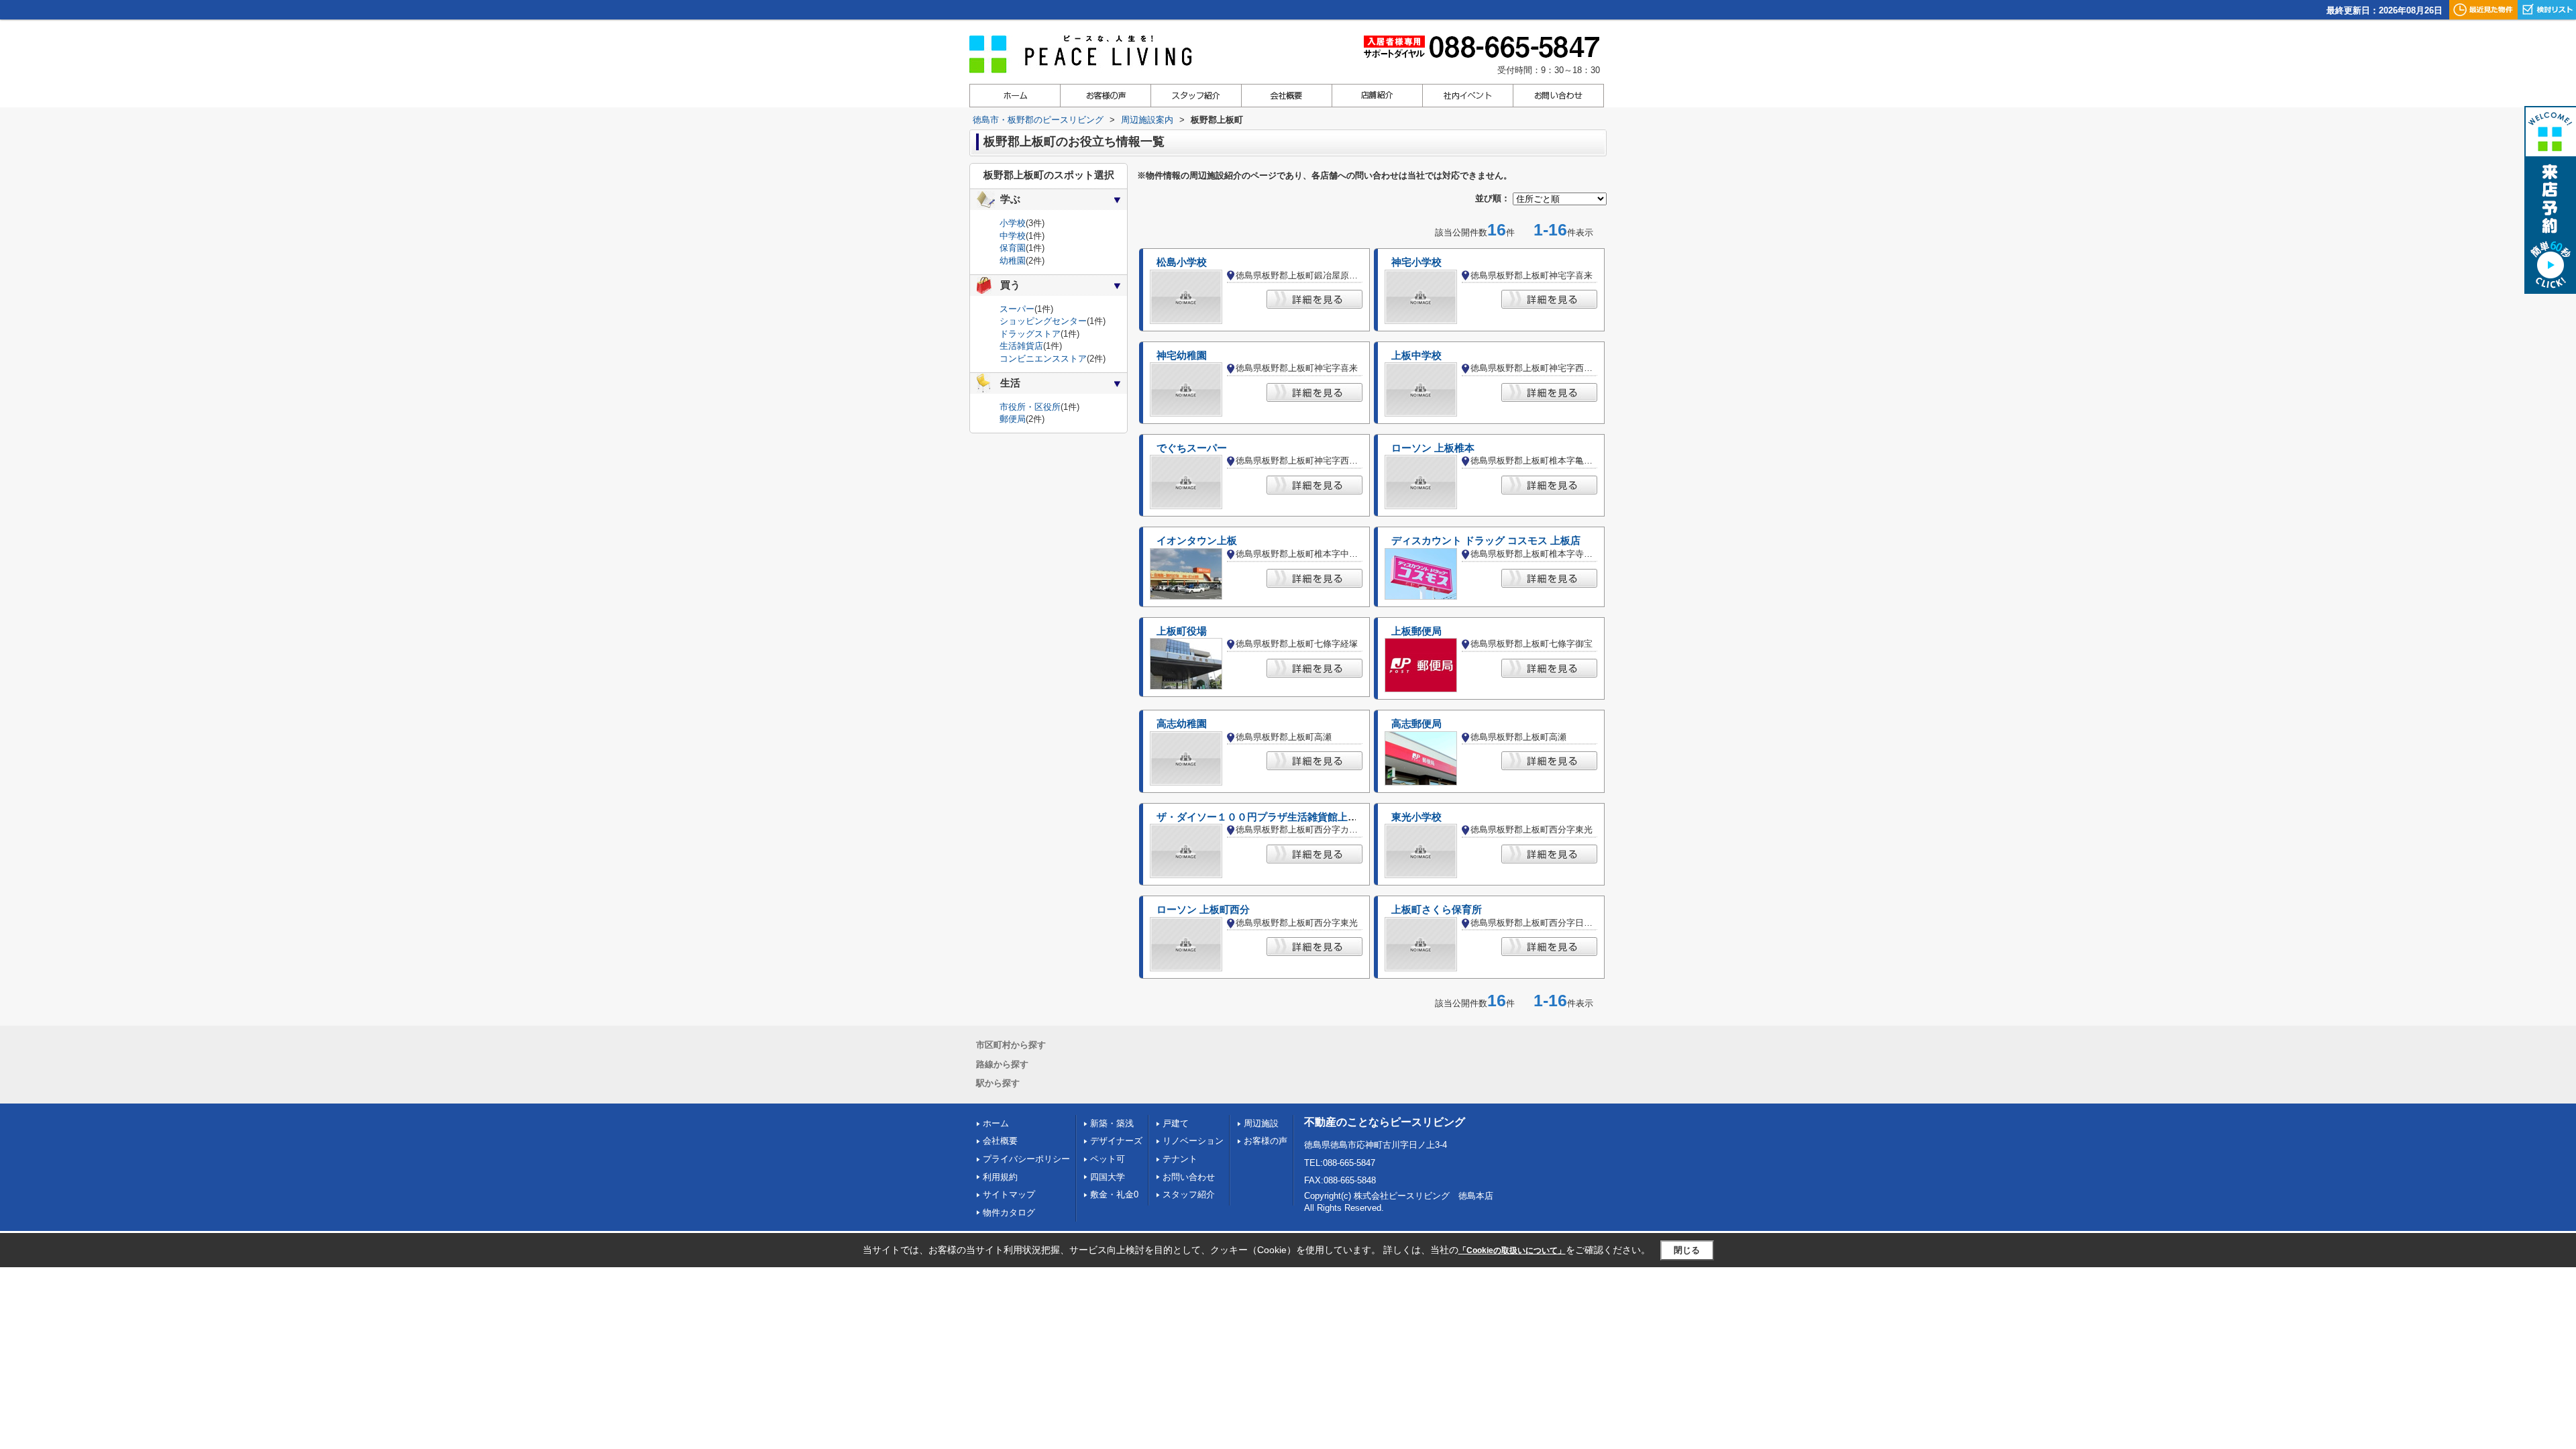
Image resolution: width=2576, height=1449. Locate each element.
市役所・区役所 (1030, 407)
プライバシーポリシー (1026, 1159)
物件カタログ (1009, 1213)
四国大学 (1108, 1177)
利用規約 (1000, 1177)
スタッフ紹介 (1189, 1194)
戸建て (1176, 1123)
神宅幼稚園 (1182, 356)
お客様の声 (1266, 1141)
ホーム (996, 1123)
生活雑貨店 (1021, 346)
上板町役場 (1182, 631)
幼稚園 (1013, 261)
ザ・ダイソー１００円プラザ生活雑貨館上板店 (1262, 817)
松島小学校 (1182, 262)
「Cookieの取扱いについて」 (1512, 1250)
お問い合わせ (1189, 1177)
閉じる (1687, 1250)
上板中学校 (1416, 356)
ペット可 (1108, 1159)
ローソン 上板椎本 (1433, 448)
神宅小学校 (1416, 262)
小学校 (1013, 223)
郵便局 (1013, 419)
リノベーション (1193, 1141)
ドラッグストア (1030, 334)
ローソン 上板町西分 (1203, 910)
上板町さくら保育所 (1437, 910)
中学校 (1013, 236)
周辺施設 (1261, 1123)
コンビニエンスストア (1043, 359)
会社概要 (1000, 1141)
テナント (1180, 1159)
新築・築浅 (1112, 1123)
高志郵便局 (1416, 724)
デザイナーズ (1116, 1141)
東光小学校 (1416, 817)
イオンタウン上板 (1197, 541)
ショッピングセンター (1043, 321)
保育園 (1013, 248)
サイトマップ (1009, 1194)
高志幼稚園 (1182, 724)
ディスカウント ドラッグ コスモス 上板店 (1486, 541)
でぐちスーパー (1192, 448)
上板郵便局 (1416, 631)
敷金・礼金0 (1114, 1194)
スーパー (1017, 309)
